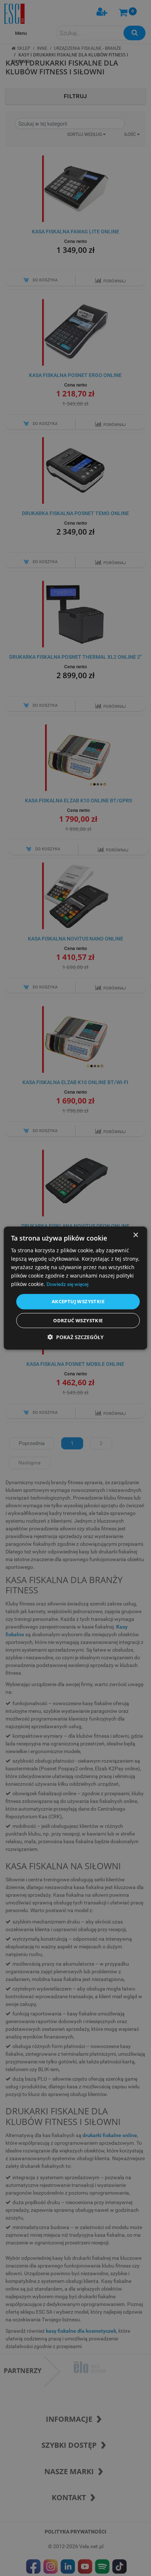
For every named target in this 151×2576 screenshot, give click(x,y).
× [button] (135, 1235)
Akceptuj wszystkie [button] (78, 1301)
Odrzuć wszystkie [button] (78, 1320)
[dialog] (75, 1288)
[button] (75, 1337)
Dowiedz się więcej (67, 1284)
